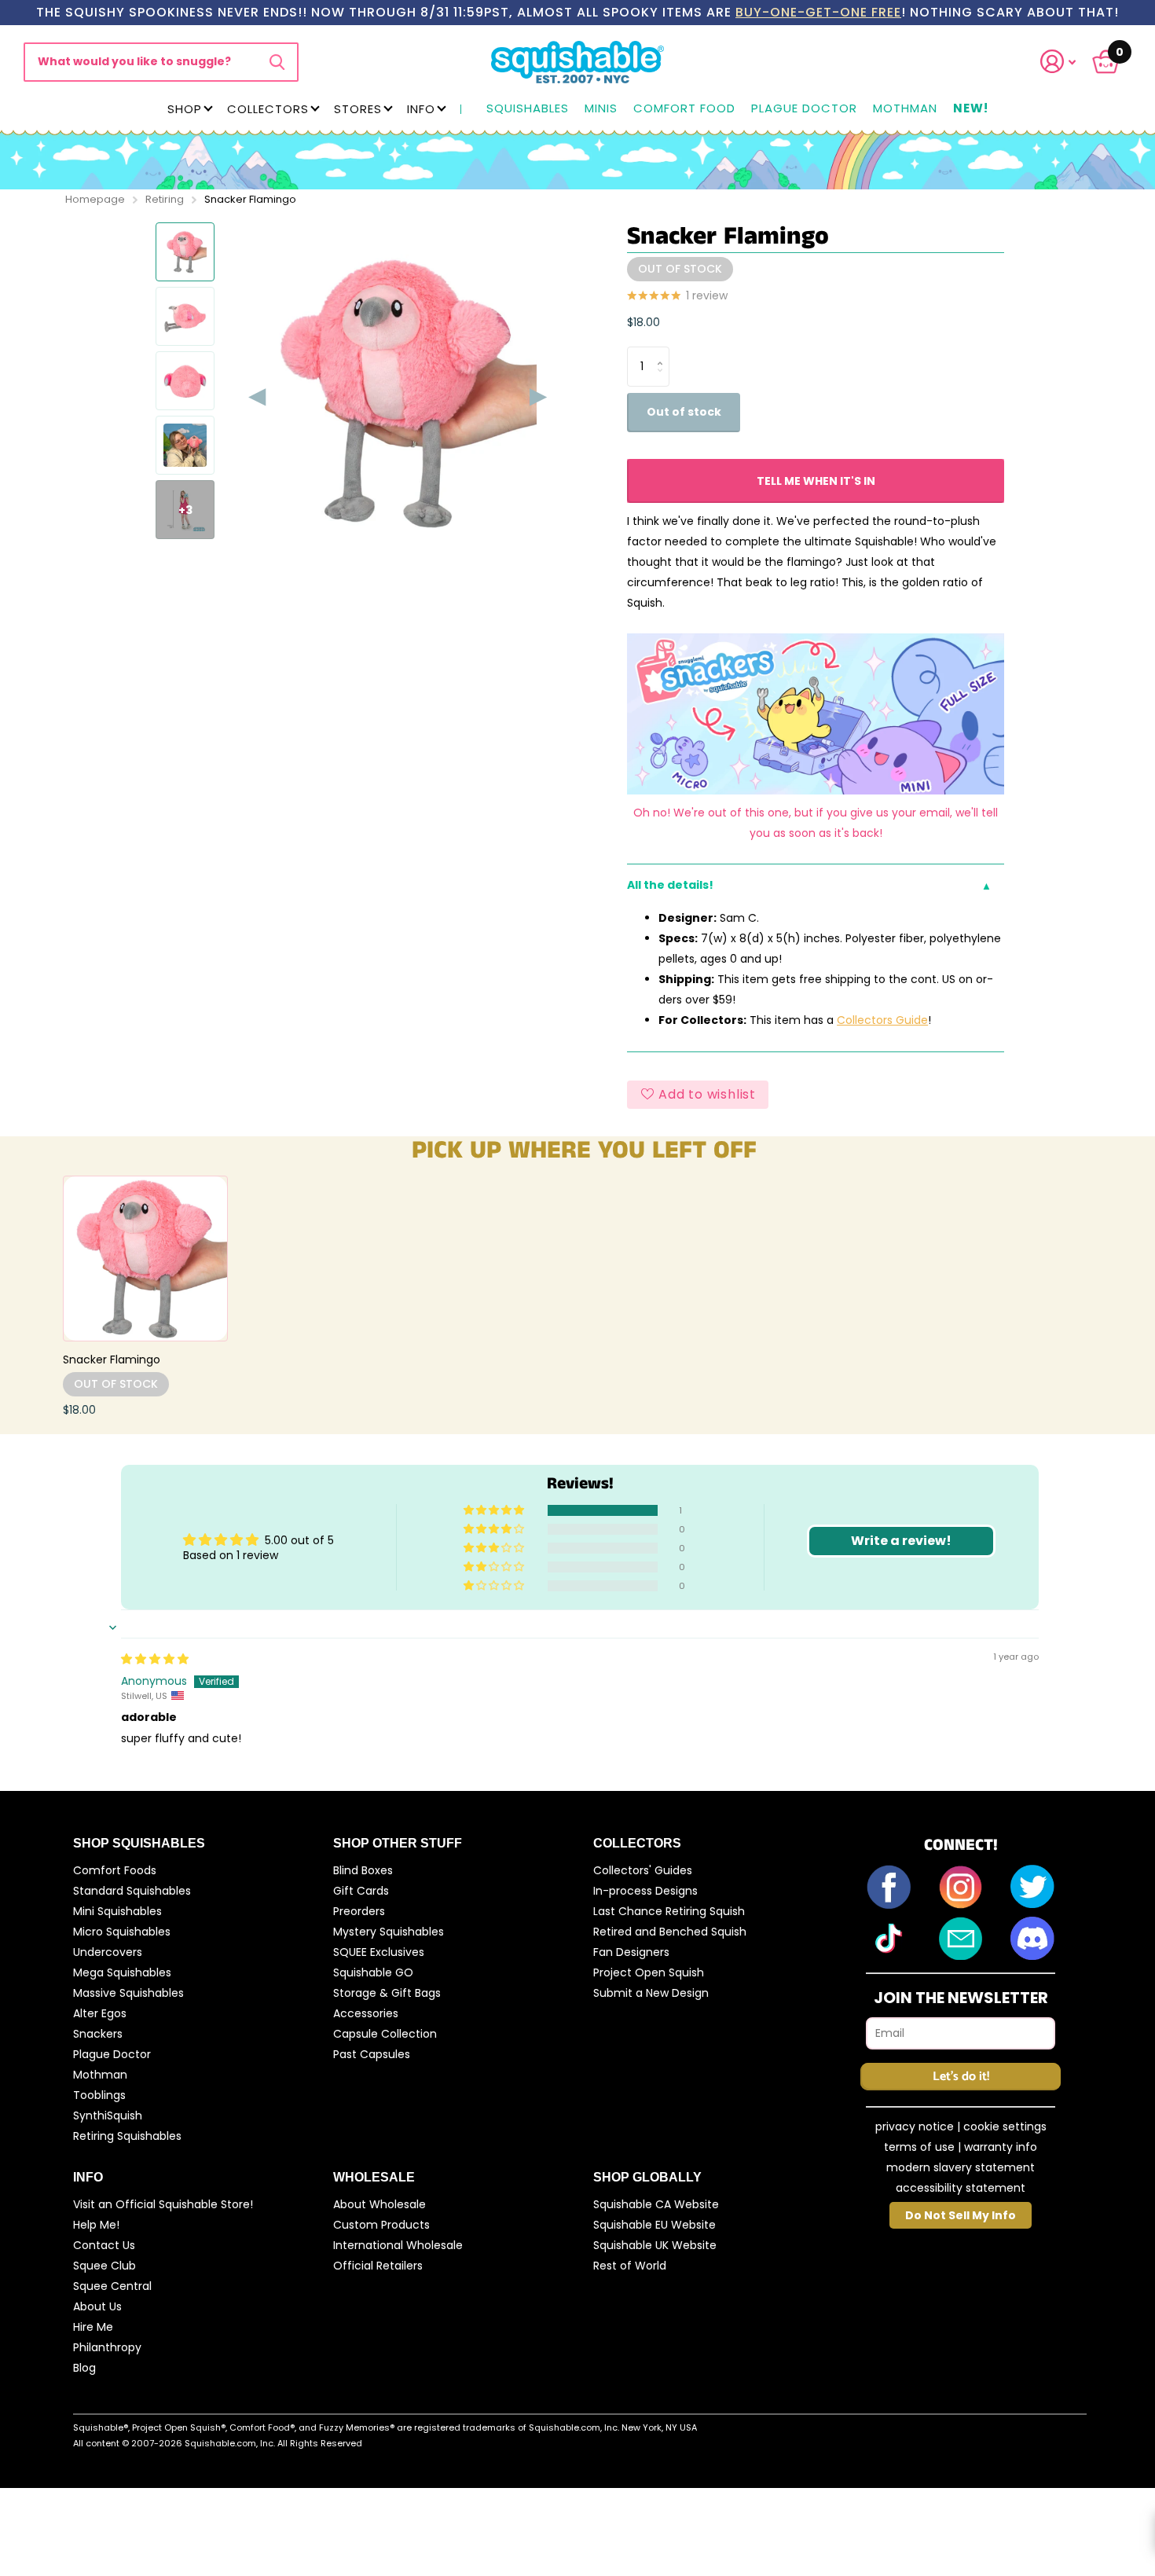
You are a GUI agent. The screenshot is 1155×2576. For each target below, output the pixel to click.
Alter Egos (100, 2013)
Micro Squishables (122, 1932)
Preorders (359, 1911)
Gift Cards (361, 1891)
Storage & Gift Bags (387, 1993)
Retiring (165, 199)
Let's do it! (961, 2077)
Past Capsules (372, 2054)
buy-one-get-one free (818, 12)
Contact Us (104, 2245)
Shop (185, 109)
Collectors (268, 109)
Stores (358, 109)
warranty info (1001, 2147)
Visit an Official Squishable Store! (163, 2204)
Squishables (528, 109)
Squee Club (104, 2266)
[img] (155, 1659)
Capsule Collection (385, 2034)
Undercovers (108, 1952)
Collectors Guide (882, 1020)
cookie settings (1005, 2126)
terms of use (919, 2147)
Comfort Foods (115, 1870)
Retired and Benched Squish (670, 1932)
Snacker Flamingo (112, 1360)
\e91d (277, 62)
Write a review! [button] (901, 1541)
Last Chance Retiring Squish (669, 1911)
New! (971, 109)
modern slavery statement (961, 2167)
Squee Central (112, 2286)
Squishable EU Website (654, 2225)
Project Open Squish (649, 1972)
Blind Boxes (363, 1870)
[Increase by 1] (664, 352)
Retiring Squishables (127, 2136)
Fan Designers (631, 1952)
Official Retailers (378, 2266)
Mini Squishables (117, 1911)
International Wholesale (398, 2245)
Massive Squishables (128, 1993)
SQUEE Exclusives (379, 1952)
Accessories (366, 2013)
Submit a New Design (651, 1993)
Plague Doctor (804, 109)
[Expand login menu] (1058, 62)
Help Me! (96, 2225)
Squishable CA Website (656, 2204)
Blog (84, 2368)
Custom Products (381, 2225)
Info (421, 109)
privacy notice (915, 2126)
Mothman (905, 109)
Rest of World (630, 2266)
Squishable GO (373, 1972)
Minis (601, 109)
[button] (1068, 62)
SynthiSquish (108, 2115)
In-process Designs (645, 1891)
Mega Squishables (122, 1972)
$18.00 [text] (643, 322)
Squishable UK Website (655, 2245)
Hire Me (93, 2327)
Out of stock (684, 412)
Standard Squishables (132, 1891)
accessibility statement (961, 2188)
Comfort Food (684, 109)
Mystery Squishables (389, 1932)
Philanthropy (107, 2347)
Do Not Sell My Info (961, 2215)
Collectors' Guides (643, 1870)
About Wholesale (379, 2204)
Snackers (98, 2034)
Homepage (95, 199)
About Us (97, 2306)
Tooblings (99, 2095)
